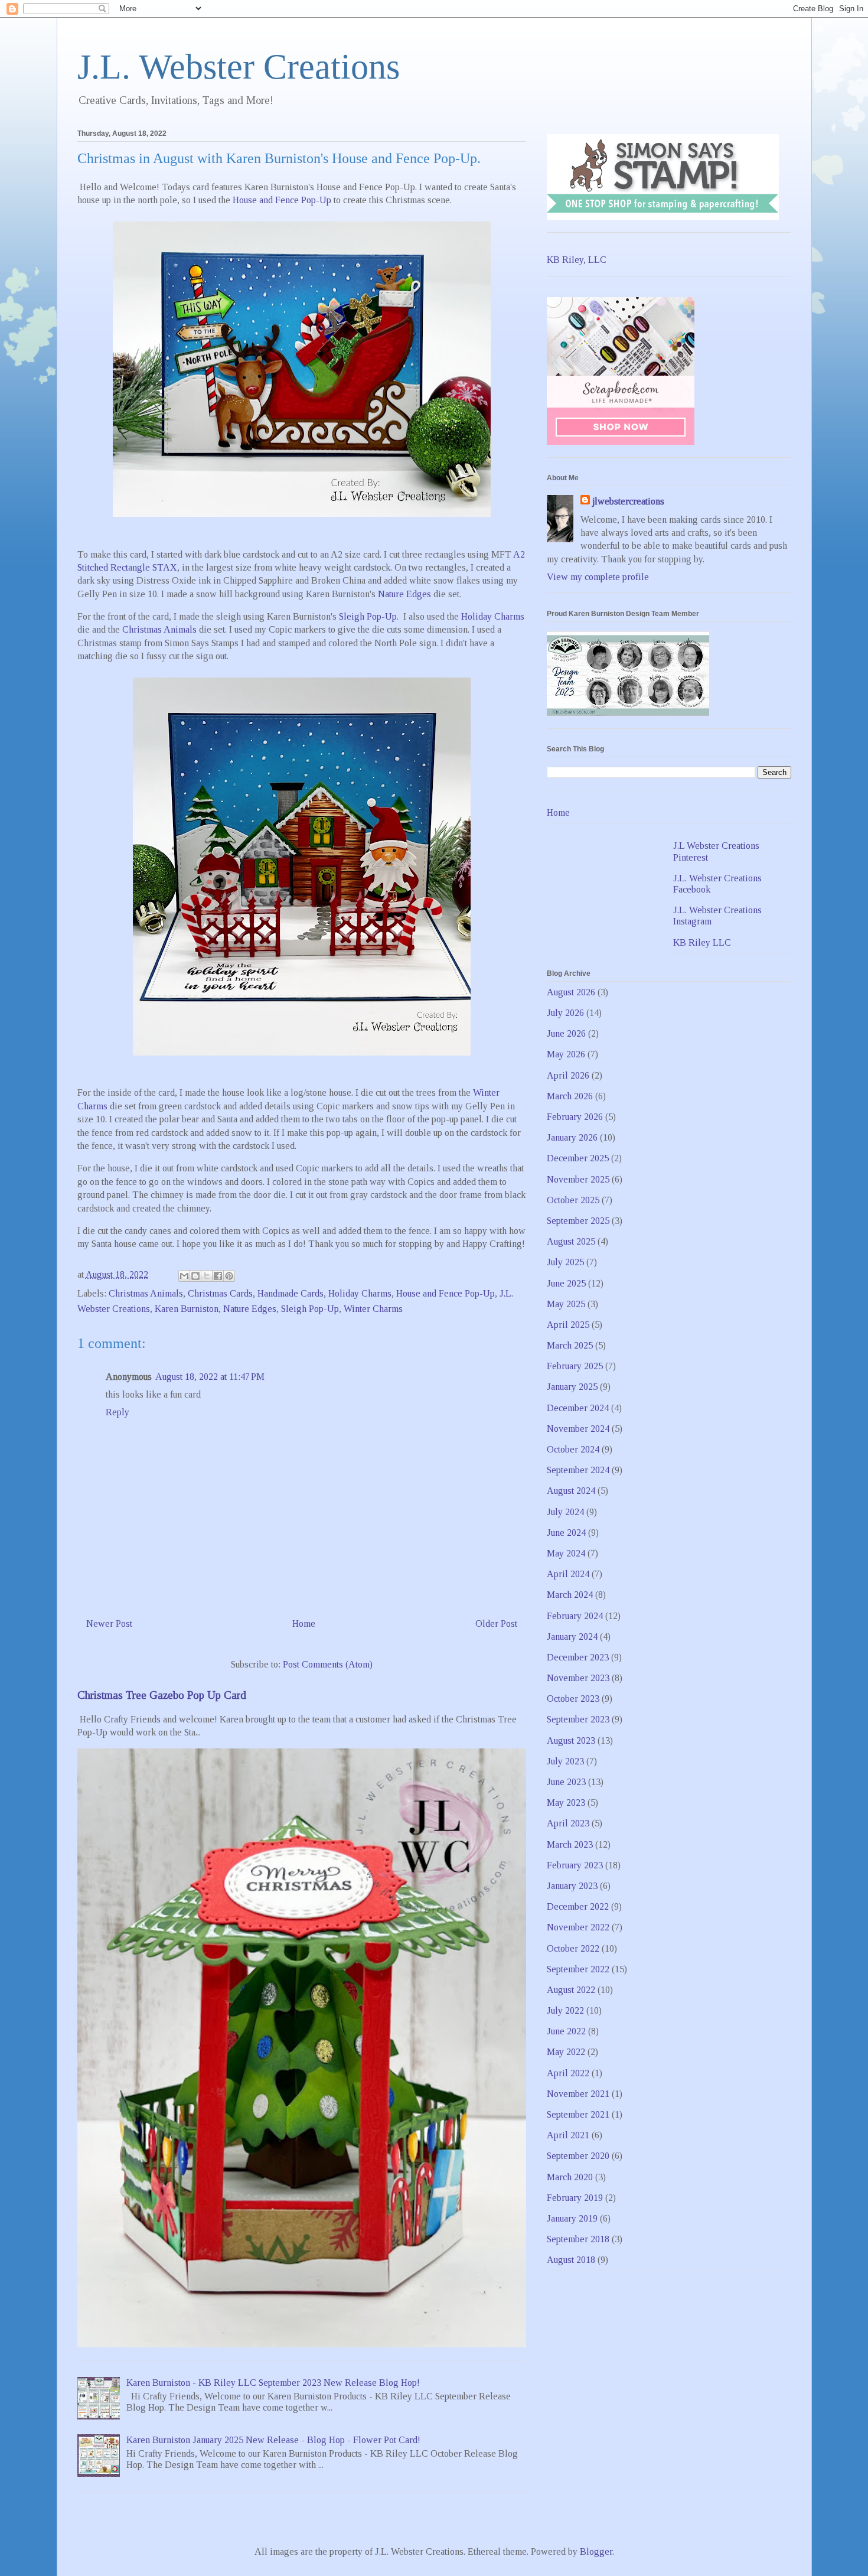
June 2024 (566, 1533)
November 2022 (578, 1927)
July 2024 (565, 1512)
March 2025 (570, 1345)
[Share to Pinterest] (229, 1276)
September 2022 (578, 1969)
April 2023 (568, 1823)
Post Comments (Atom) (328, 1664)
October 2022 (573, 1948)
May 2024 (566, 1553)
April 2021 (568, 2135)
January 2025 (572, 1387)
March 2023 (570, 1844)
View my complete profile (598, 577)
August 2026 (571, 992)
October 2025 (573, 1200)
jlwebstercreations (628, 501)
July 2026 (565, 1013)
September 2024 (578, 1470)
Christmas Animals (159, 629)
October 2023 (573, 1699)
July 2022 (565, 2010)
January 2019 (572, 2218)
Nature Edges (404, 594)
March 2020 (570, 2177)
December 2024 (578, 1408)
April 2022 (568, 2073)
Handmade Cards (291, 1293)
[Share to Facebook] (218, 1276)
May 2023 (566, 1802)
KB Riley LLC (702, 942)
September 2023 (578, 1719)
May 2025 (566, 1304)
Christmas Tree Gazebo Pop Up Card (162, 1695)
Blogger (596, 2551)
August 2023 (571, 1740)
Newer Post (109, 1624)
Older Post (496, 1624)
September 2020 (578, 2156)
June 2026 (566, 1033)
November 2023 (578, 1678)
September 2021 (578, 2114)
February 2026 (575, 1117)
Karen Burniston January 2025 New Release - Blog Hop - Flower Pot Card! (273, 2440)
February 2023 (575, 1865)
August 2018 (571, 2260)
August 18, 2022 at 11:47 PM (210, 1377)
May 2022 (566, 2052)
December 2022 (578, 1906)
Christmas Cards (220, 1293)
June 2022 (566, 2031)
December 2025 (578, 1158)
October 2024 (573, 1449)
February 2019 (575, 2198)
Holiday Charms (493, 616)
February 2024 (575, 1616)
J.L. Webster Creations (239, 67)
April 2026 (568, 1075)
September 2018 (578, 2239)
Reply (118, 1412)
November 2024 (578, 1429)
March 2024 (570, 1595)
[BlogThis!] (195, 1276)
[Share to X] (207, 1276)
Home (304, 1624)
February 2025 (575, 1366)
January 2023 (572, 1886)
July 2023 (565, 1761)
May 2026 (566, 1054)
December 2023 (578, 1657)
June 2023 (566, 1782)
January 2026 (572, 1137)
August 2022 (571, 1990)
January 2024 (572, 1637)
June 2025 (566, 1283)
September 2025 (578, 1221)
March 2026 (570, 1096)
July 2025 (565, 1262)
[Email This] (184, 1276)
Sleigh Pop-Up (368, 616)
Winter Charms (373, 1309)
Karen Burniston (187, 1309)
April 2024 (568, 1574)
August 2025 (571, 1241)
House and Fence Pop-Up (282, 200)
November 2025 (578, 1179)
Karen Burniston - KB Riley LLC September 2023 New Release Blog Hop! (273, 2383)
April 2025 (568, 1325)
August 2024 (571, 1491)
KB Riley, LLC (577, 260)
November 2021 (578, 2094)
